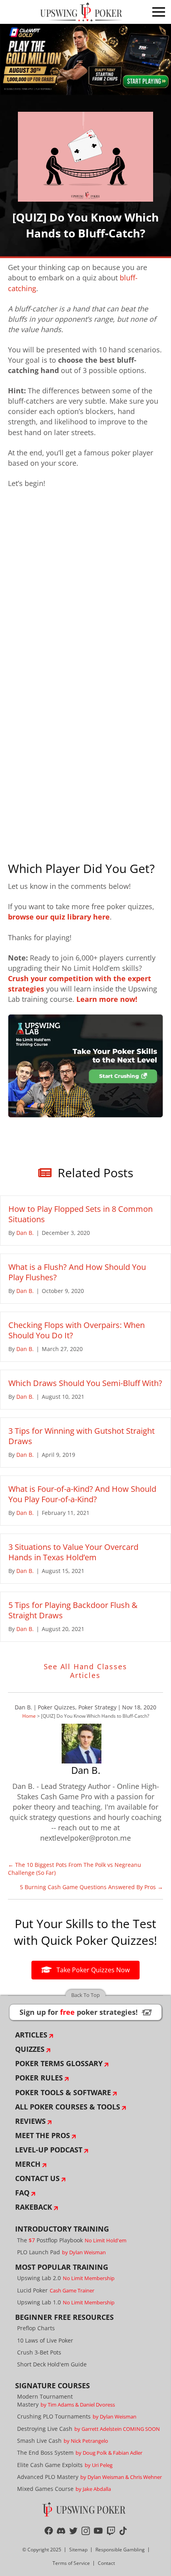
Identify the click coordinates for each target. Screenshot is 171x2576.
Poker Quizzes (56, 1707)
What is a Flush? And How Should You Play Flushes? (77, 1272)
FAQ (22, 2193)
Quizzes (30, 2049)
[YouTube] (98, 2531)
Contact (106, 2563)
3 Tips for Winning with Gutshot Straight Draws (82, 1436)
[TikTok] (123, 2531)
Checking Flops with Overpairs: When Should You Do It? (77, 1330)
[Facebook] (49, 2531)
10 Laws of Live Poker (45, 2340)
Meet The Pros (43, 2135)
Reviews (30, 2121)
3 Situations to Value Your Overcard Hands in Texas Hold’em (73, 1552)
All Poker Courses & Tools (68, 2107)
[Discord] (61, 2531)
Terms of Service (71, 2563)
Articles (31, 2035)
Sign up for (85, 2012)
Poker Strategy (97, 1707)
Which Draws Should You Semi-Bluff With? (85, 1383)
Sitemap (78, 2550)
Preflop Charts (36, 2328)
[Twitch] (111, 2531)
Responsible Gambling (120, 2550)
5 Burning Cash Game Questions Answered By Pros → (91, 1887)
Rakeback (34, 2207)
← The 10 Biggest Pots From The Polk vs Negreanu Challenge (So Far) (75, 1869)
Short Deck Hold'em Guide (52, 2364)
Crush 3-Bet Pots (39, 2352)
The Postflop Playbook (72, 2240)
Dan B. (23, 1707)
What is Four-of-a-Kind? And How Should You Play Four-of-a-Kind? (82, 1494)
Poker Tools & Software (63, 2092)
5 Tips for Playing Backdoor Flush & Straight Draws (73, 1610)
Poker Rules (39, 2078)
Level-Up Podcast (49, 2150)
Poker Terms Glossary (59, 2063)
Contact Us (37, 2178)
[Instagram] (86, 2531)
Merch (28, 2164)
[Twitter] (73, 2531)
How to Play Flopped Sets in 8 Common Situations (81, 1214)
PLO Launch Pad (61, 2252)
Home (29, 1716)
